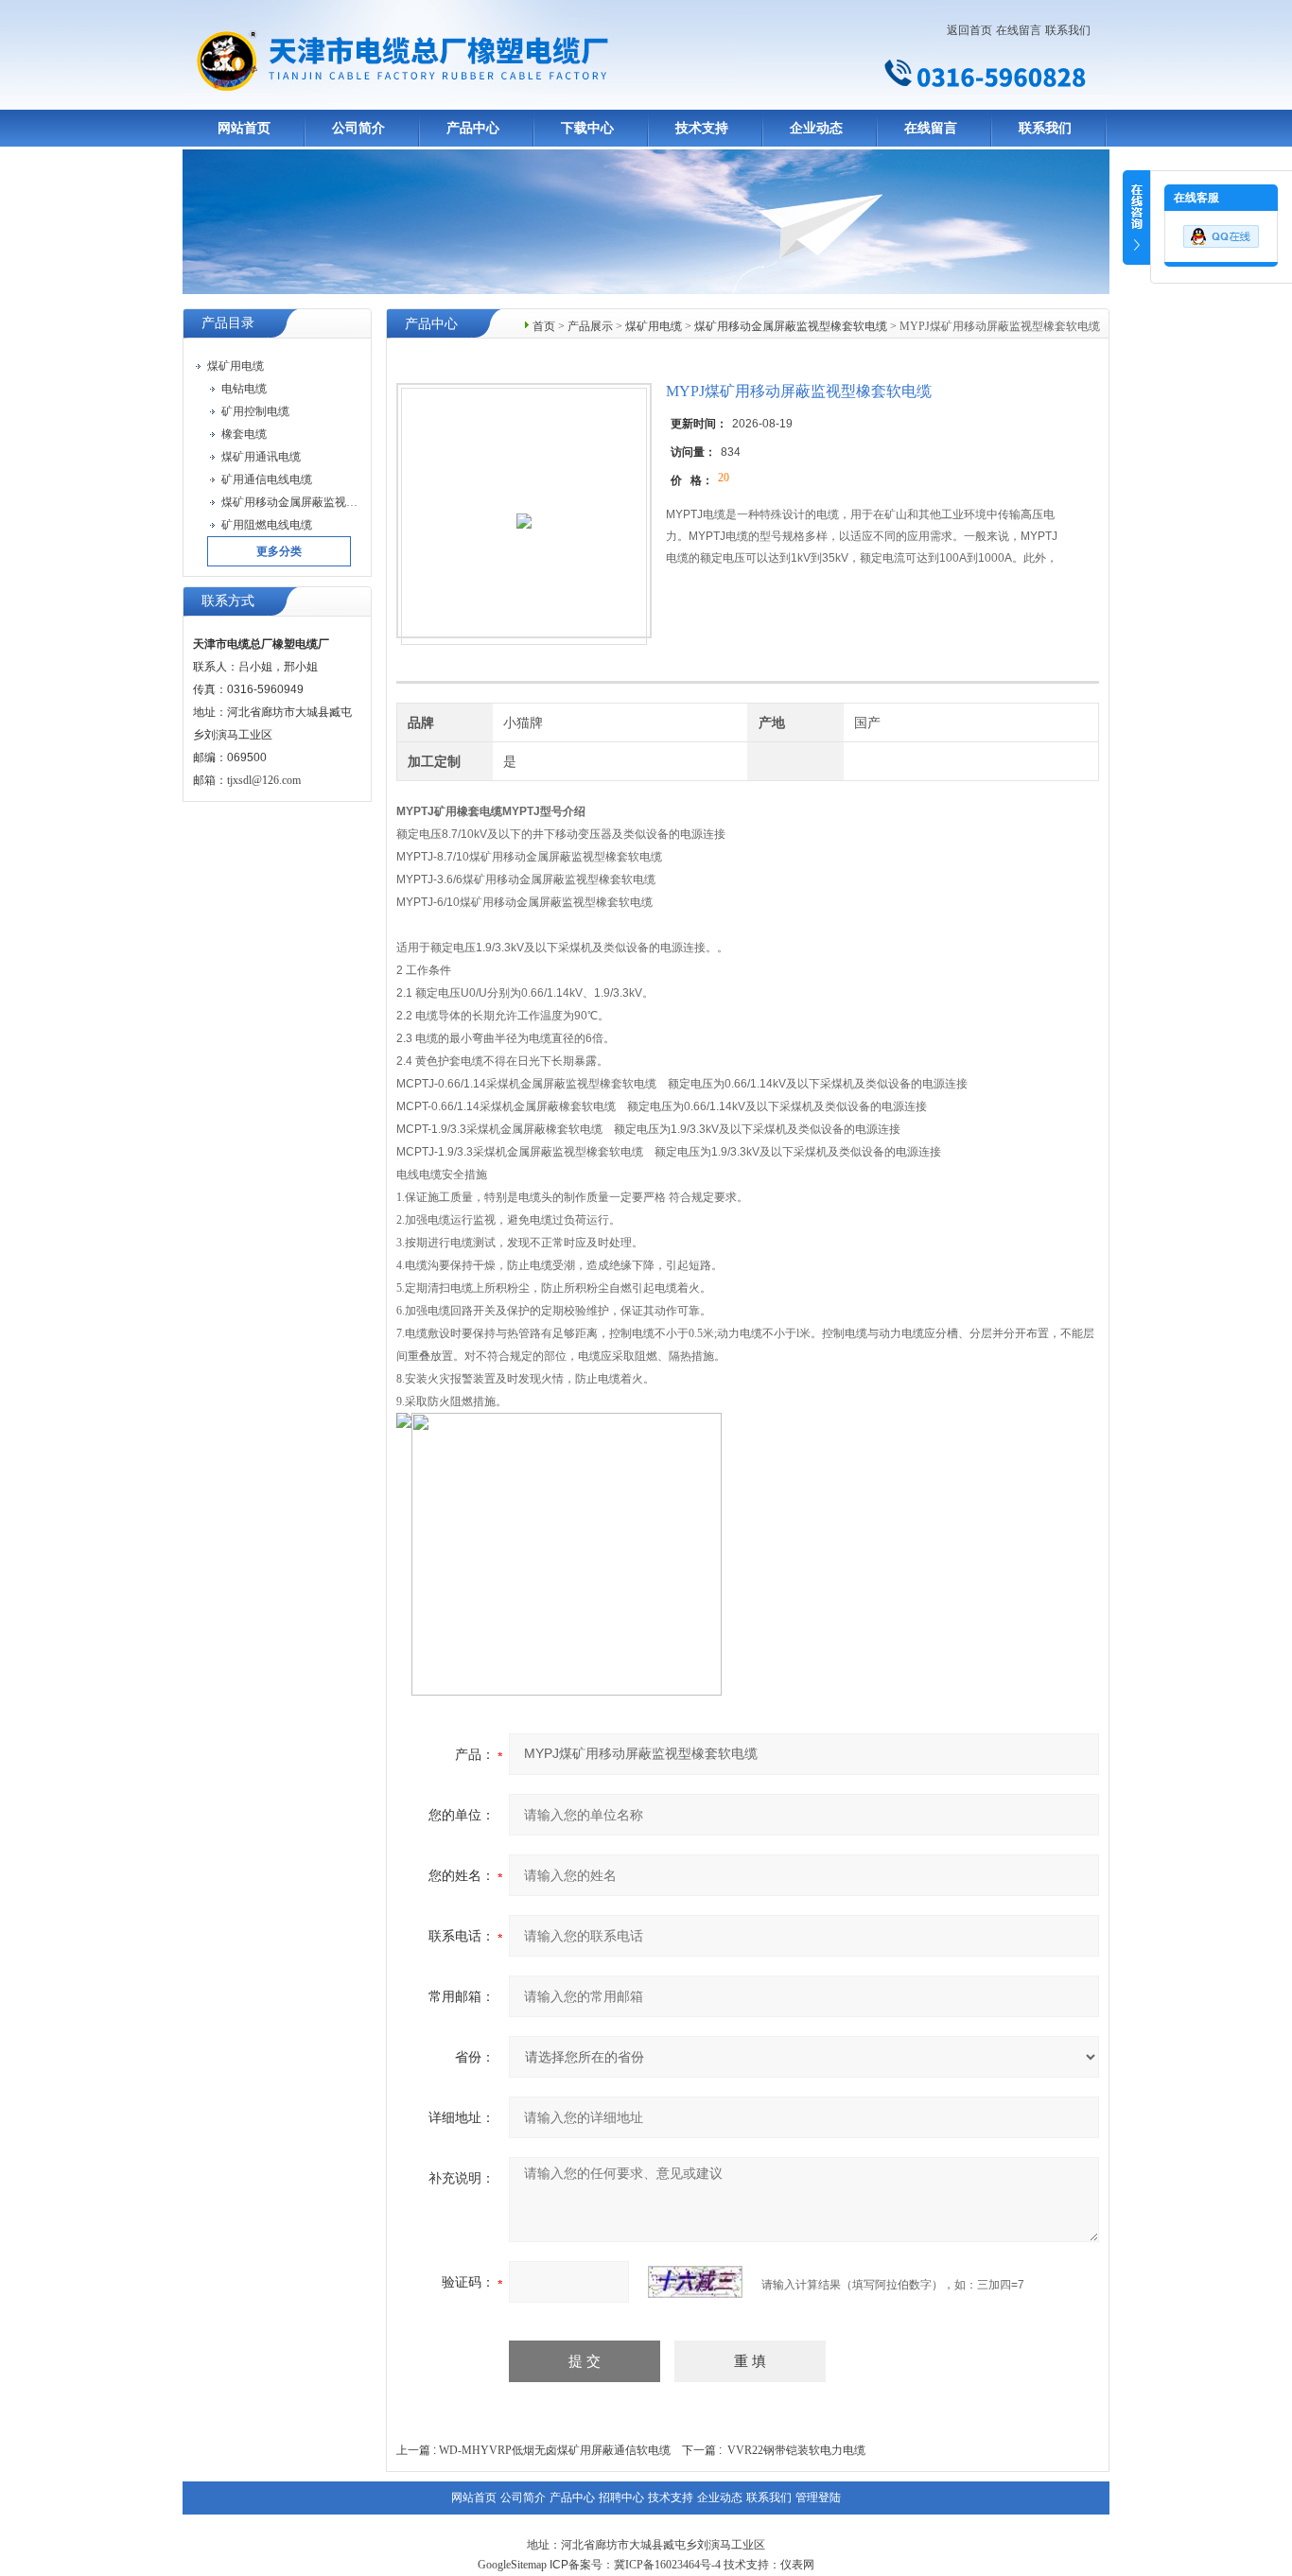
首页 (544, 326)
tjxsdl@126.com (264, 780)
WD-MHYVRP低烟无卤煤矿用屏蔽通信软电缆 (555, 2450)
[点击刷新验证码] (695, 2282)
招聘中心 (621, 2498)
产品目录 (228, 323)
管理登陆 (818, 2498)
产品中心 (473, 128)
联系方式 (228, 601)
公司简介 (358, 128)
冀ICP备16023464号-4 (667, 2565)
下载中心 (587, 128)
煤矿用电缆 (654, 326)
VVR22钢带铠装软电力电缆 (796, 2450)
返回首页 (969, 30)
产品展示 (590, 326)
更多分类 (279, 551)
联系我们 (1068, 30)
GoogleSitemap (512, 2565)
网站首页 (244, 128)
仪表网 (797, 2565)
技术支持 (702, 128)
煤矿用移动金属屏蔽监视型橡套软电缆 (791, 326)
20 (724, 478)
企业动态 (816, 128)
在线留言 (1019, 30)
